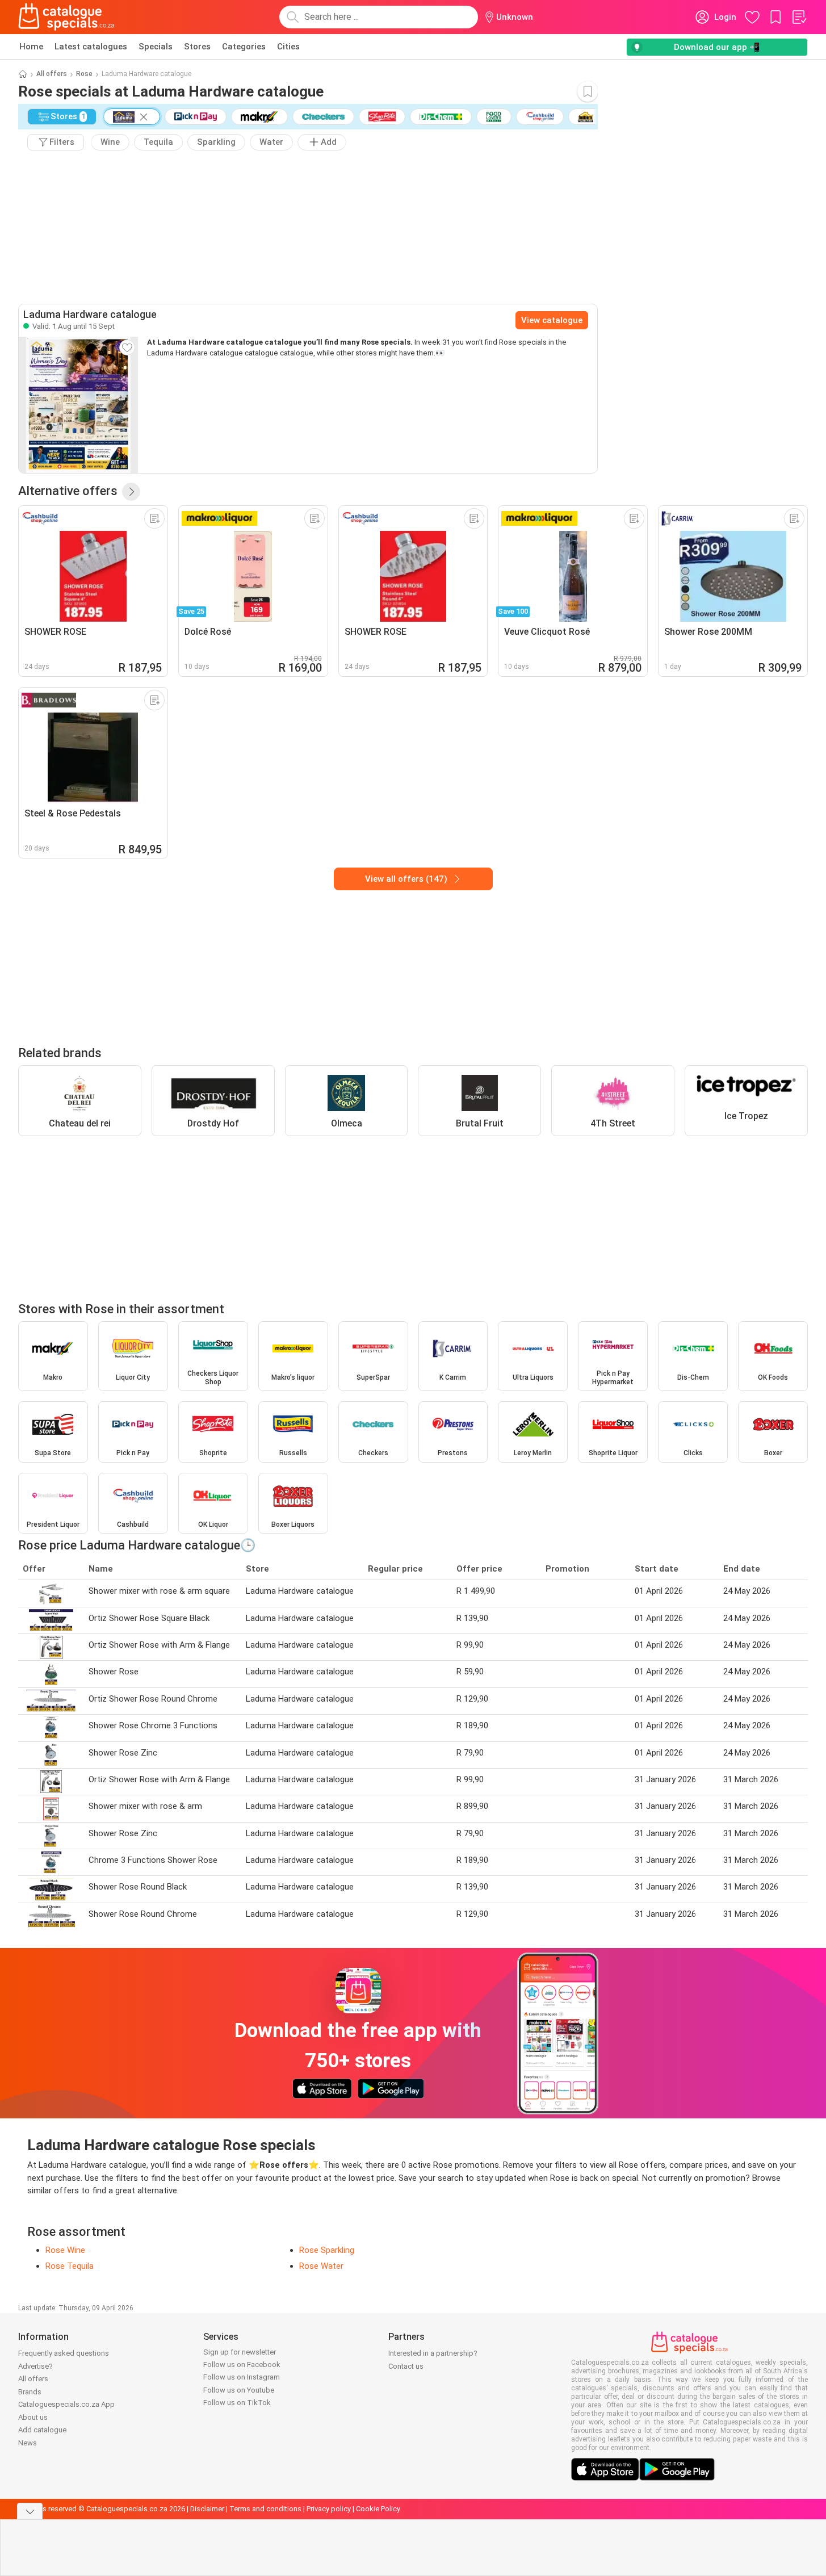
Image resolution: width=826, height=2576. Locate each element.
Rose (84, 74)
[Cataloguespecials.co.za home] (66, 17)
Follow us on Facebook (242, 2365)
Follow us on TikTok (237, 2403)
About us (33, 2417)
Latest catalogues (91, 47)
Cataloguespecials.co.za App (66, 2404)
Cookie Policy (378, 2509)
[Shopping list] (799, 17)
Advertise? (35, 2366)
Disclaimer (207, 2509)
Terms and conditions (265, 2509)
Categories (244, 47)
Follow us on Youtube (239, 2390)
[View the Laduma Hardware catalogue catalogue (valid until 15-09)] (78, 405)
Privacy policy (329, 2509)
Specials (156, 47)
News (28, 2443)
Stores (197, 47)
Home (31, 47)
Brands (30, 2392)
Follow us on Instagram (242, 2377)
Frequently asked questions (64, 2353)
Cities (288, 47)
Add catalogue (42, 2430)
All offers (52, 74)
